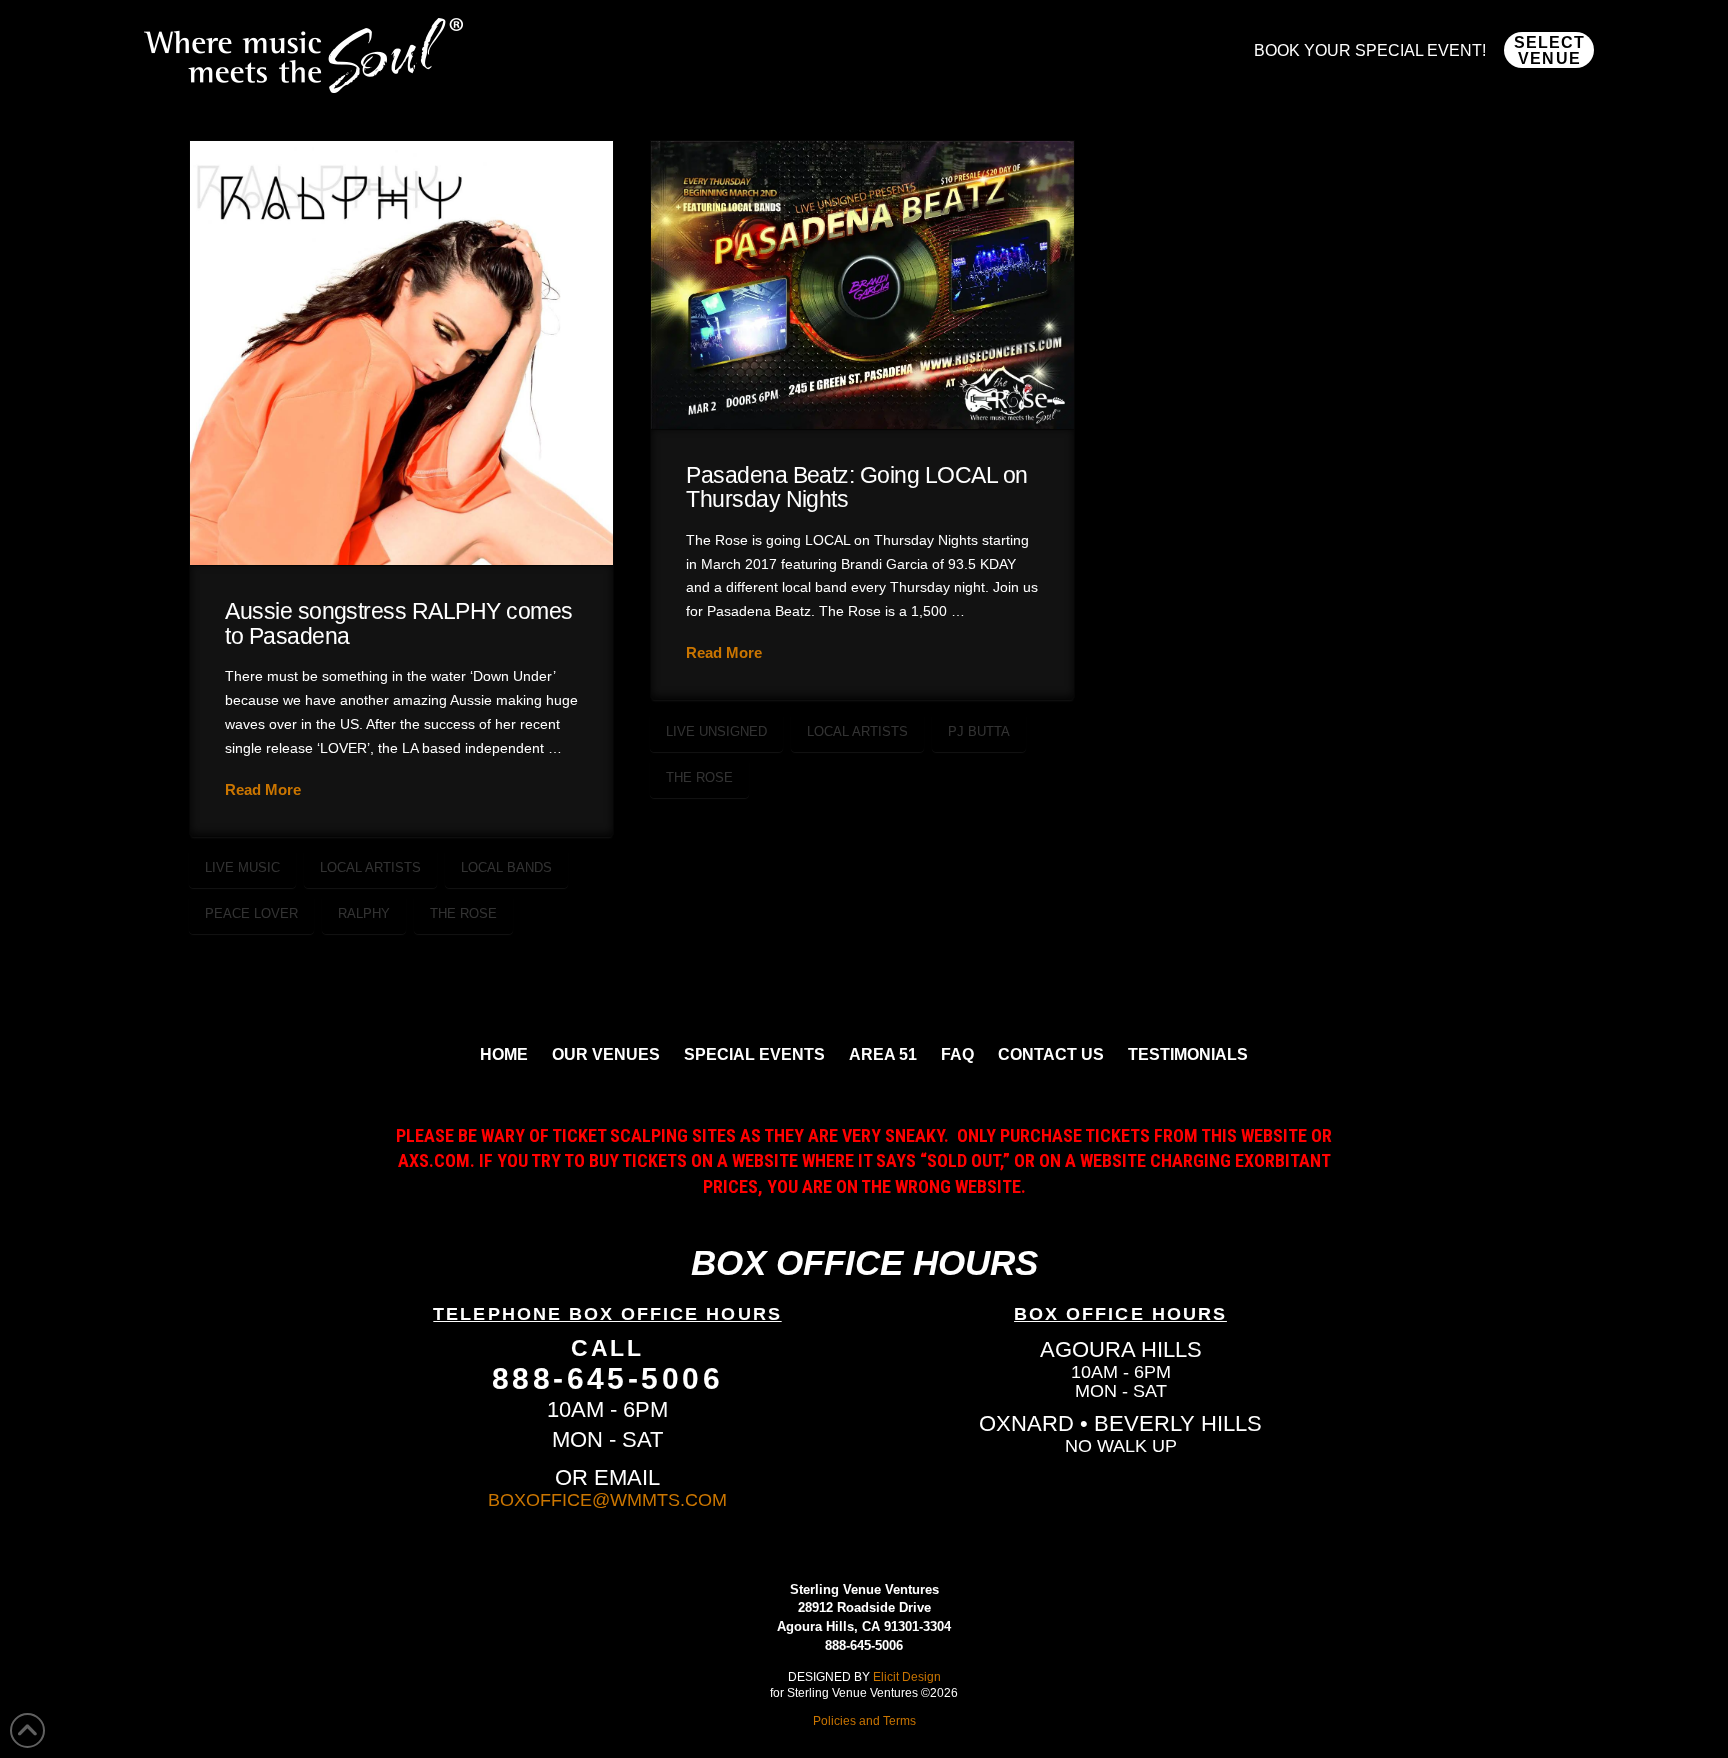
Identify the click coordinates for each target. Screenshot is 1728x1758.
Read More (263, 790)
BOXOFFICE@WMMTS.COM (607, 1500)
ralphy (364, 913)
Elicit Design (907, 1676)
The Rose (463, 913)
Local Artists (370, 867)
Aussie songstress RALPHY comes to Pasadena (399, 623)
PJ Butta (979, 731)
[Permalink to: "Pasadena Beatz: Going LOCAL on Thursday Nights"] (862, 285)
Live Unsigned (716, 731)
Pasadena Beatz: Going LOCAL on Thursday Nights (857, 487)
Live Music (242, 867)
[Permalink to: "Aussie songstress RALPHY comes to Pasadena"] (401, 353)
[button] (1549, 50)
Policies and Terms (864, 1720)
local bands (506, 867)
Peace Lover (251, 913)
